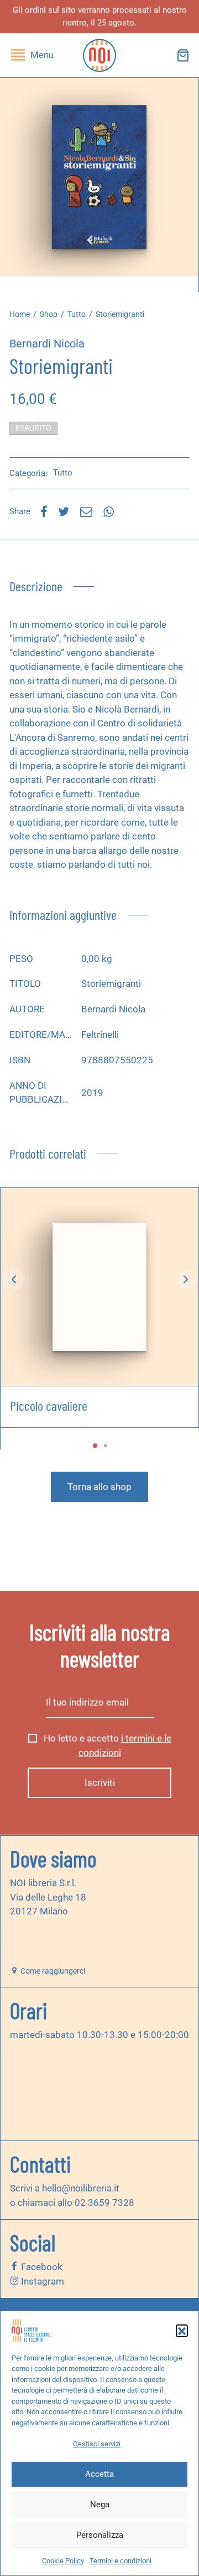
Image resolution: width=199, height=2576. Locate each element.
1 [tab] (95, 1446)
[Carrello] (183, 55)
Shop (49, 314)
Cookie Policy (63, 2561)
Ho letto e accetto (106, 1745)
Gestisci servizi (97, 2444)
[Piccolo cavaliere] (99, 1287)
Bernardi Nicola (47, 344)
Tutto (77, 314)
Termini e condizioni (121, 2561)
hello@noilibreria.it (81, 2188)
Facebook (41, 2267)
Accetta (99, 2474)
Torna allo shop (99, 1487)
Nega (100, 2505)
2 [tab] (106, 1446)
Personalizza (100, 2535)
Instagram (41, 2281)
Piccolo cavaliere (49, 1405)
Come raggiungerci (52, 1971)
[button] (182, 2331)
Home (20, 314)
